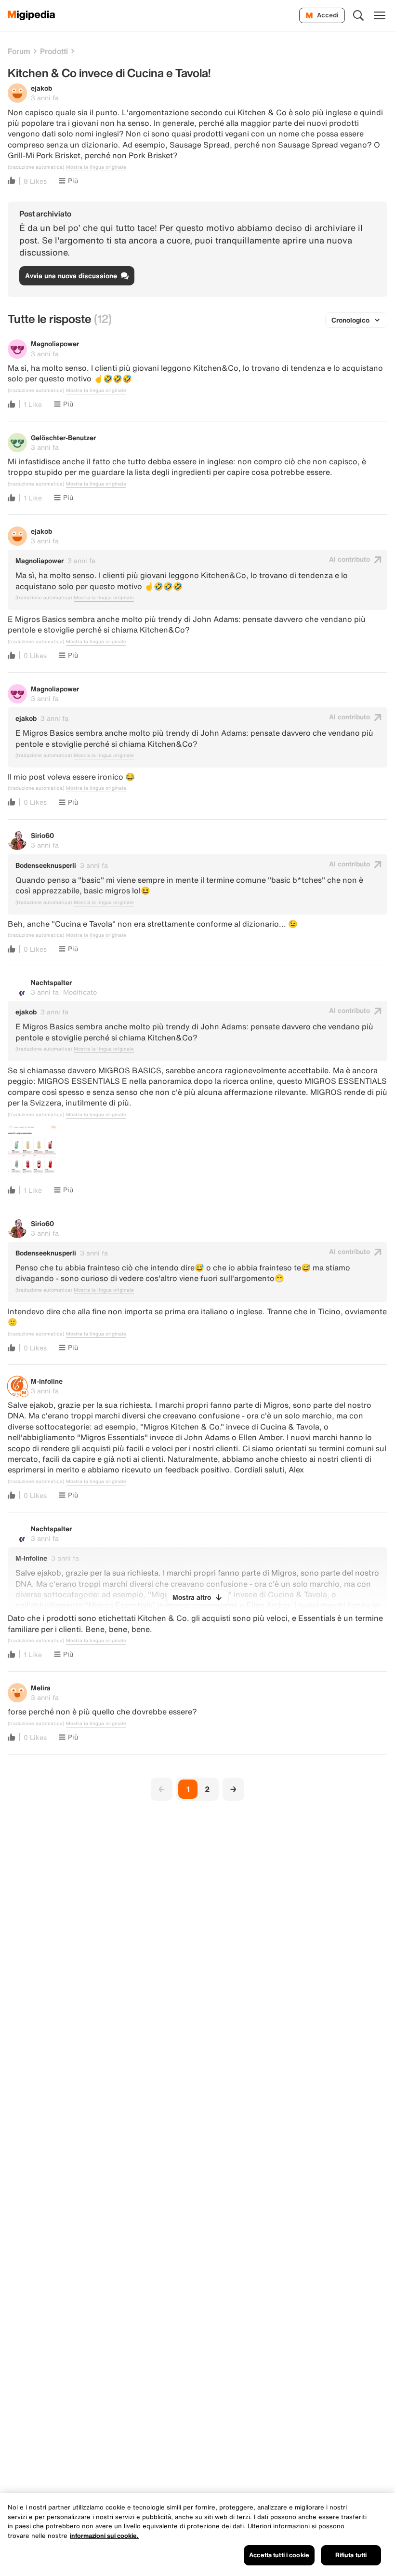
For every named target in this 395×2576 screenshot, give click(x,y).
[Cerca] (358, 15)
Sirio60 (42, 835)
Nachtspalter (51, 982)
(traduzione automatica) (36, 167)
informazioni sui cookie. (104, 2536)
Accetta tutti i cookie (279, 2555)
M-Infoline (47, 1381)
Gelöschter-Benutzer (63, 438)
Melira (41, 1688)
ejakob (41, 88)
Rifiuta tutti (351, 2555)
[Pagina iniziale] (32, 15)
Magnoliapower (55, 344)
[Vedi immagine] (32, 1149)
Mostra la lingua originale (96, 167)
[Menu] (380, 15)
